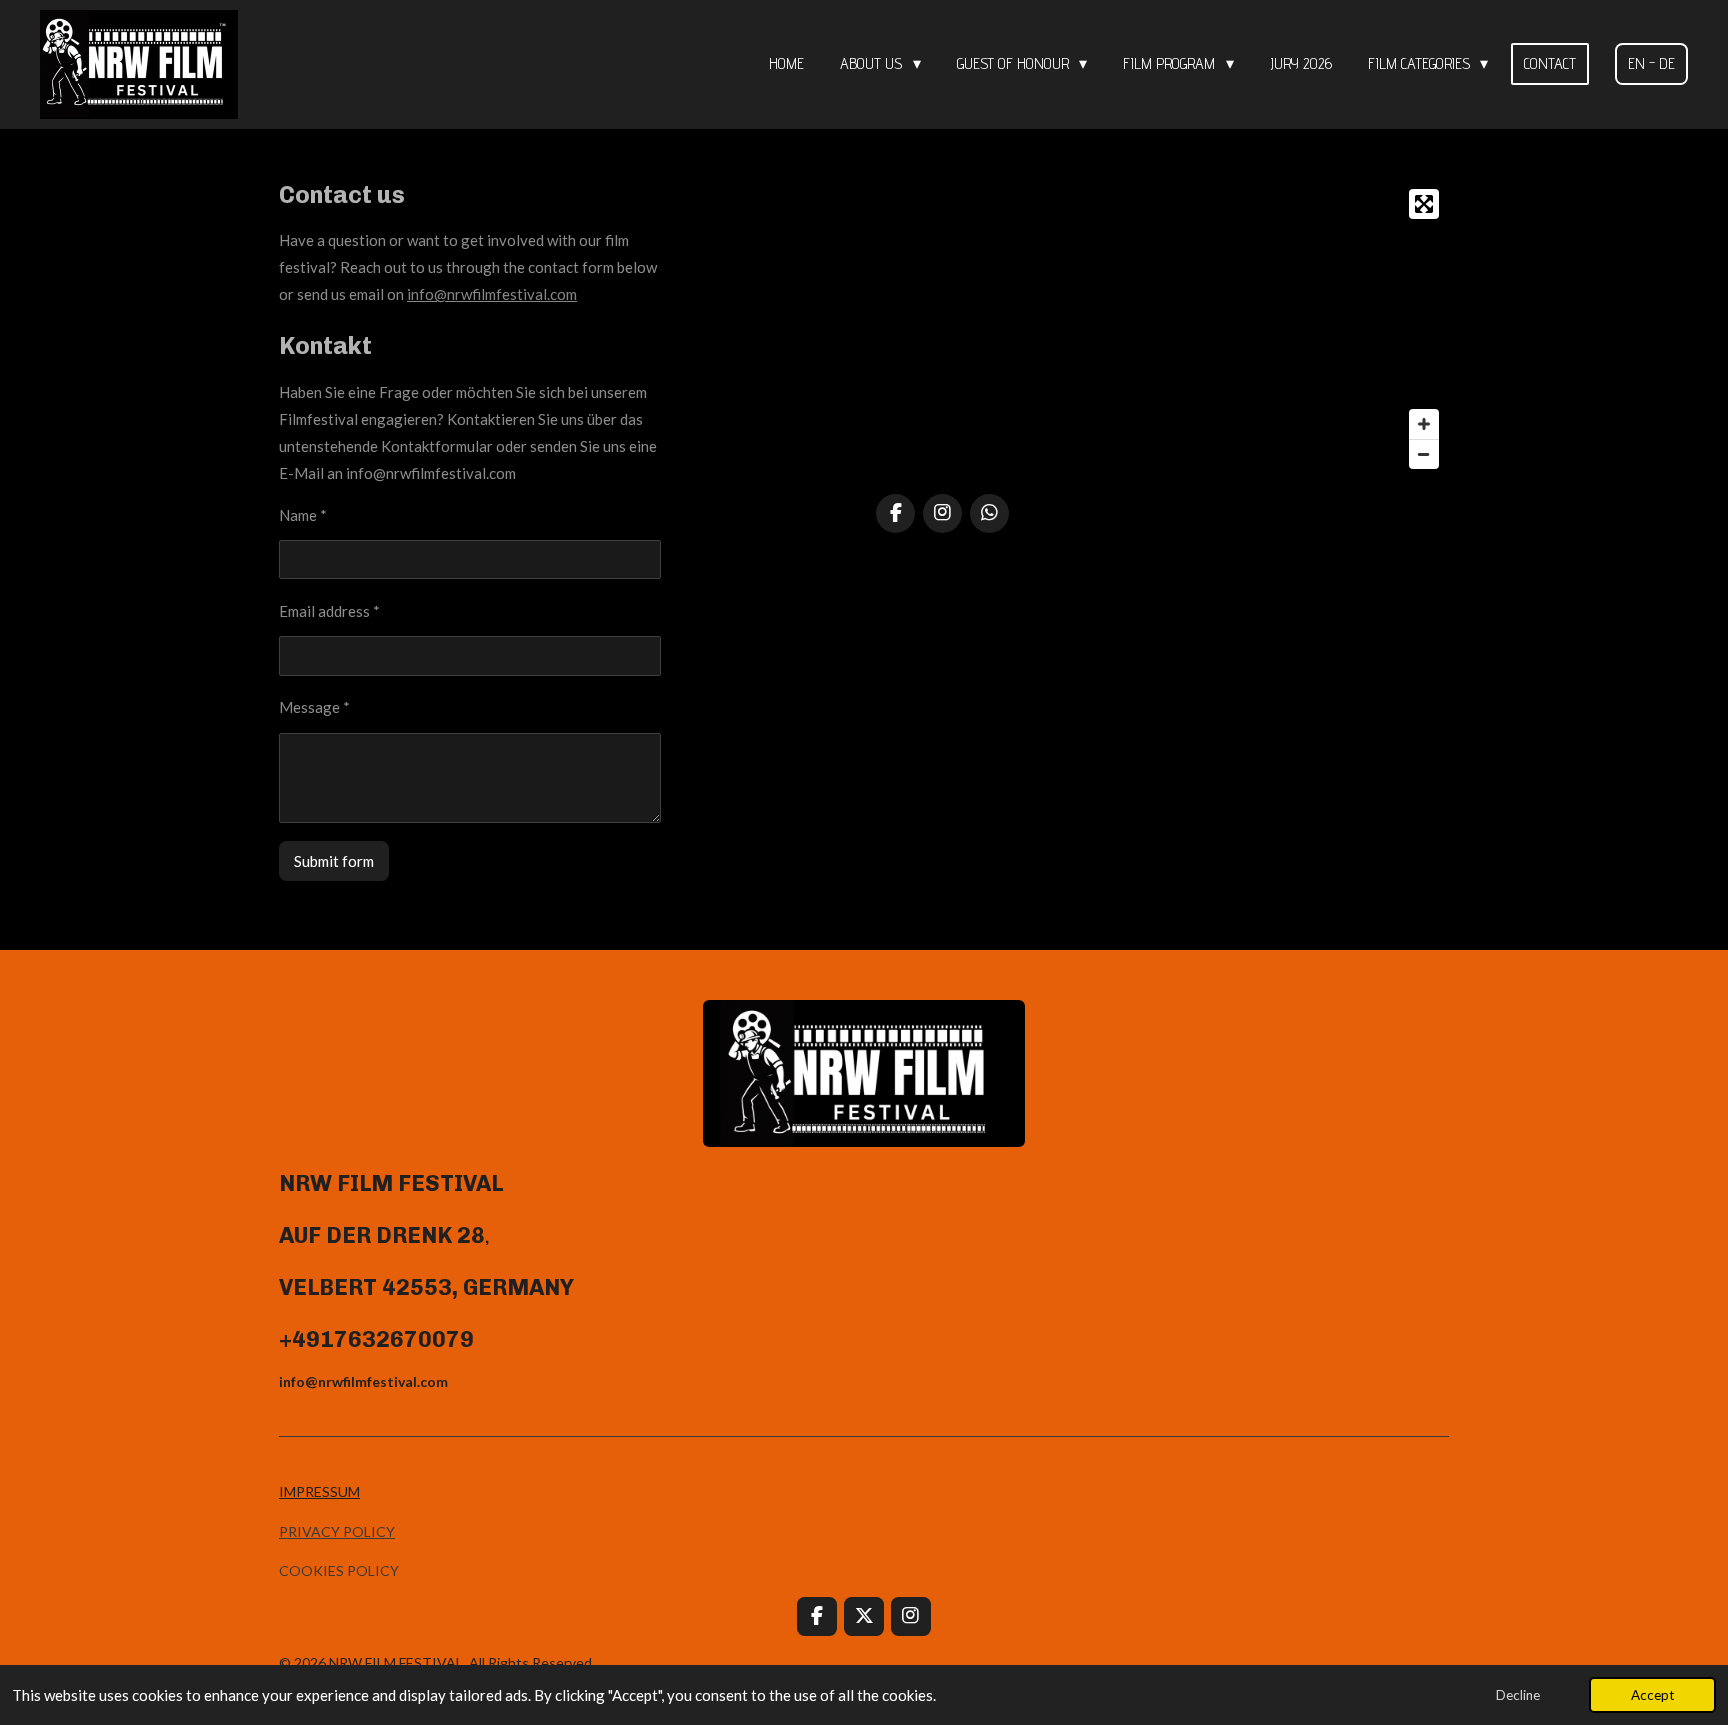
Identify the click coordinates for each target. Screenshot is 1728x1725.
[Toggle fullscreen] (1424, 204)
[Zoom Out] (1424, 454)
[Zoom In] (1424, 424)
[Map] (1162, 329)
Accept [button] (1652, 1695)
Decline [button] (1518, 1695)
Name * (303, 515)
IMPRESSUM (319, 1491)
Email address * (329, 611)
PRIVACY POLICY (337, 1531)
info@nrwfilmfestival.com (492, 294)
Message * (314, 707)
